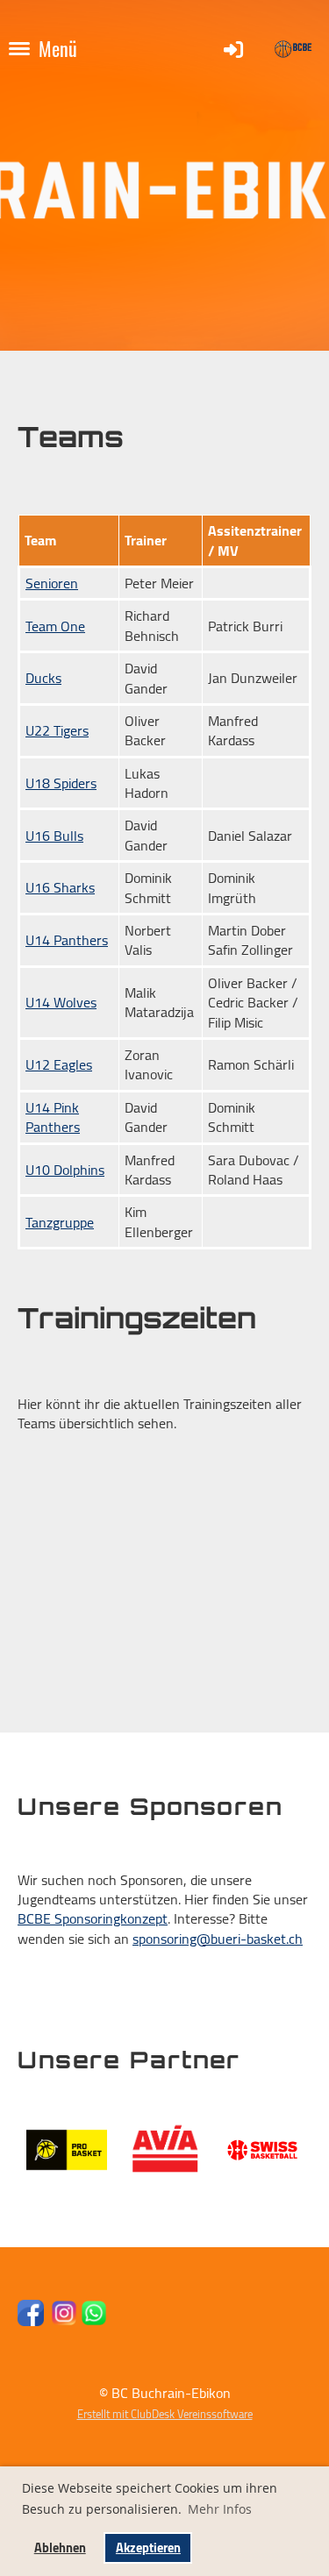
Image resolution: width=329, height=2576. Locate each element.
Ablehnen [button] (60, 2548)
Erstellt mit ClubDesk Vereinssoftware (165, 2414)
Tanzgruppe (60, 1222)
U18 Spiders (61, 783)
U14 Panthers (67, 940)
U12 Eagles (59, 1064)
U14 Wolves (61, 1002)
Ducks (43, 678)
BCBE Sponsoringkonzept (93, 1918)
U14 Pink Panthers (53, 1117)
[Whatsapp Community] (94, 2321)
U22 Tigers (57, 730)
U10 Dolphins (65, 1170)
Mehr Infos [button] (220, 2509)
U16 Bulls (54, 836)
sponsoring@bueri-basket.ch (218, 1939)
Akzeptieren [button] (148, 2548)
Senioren (52, 583)
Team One (55, 626)
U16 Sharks (60, 887)
